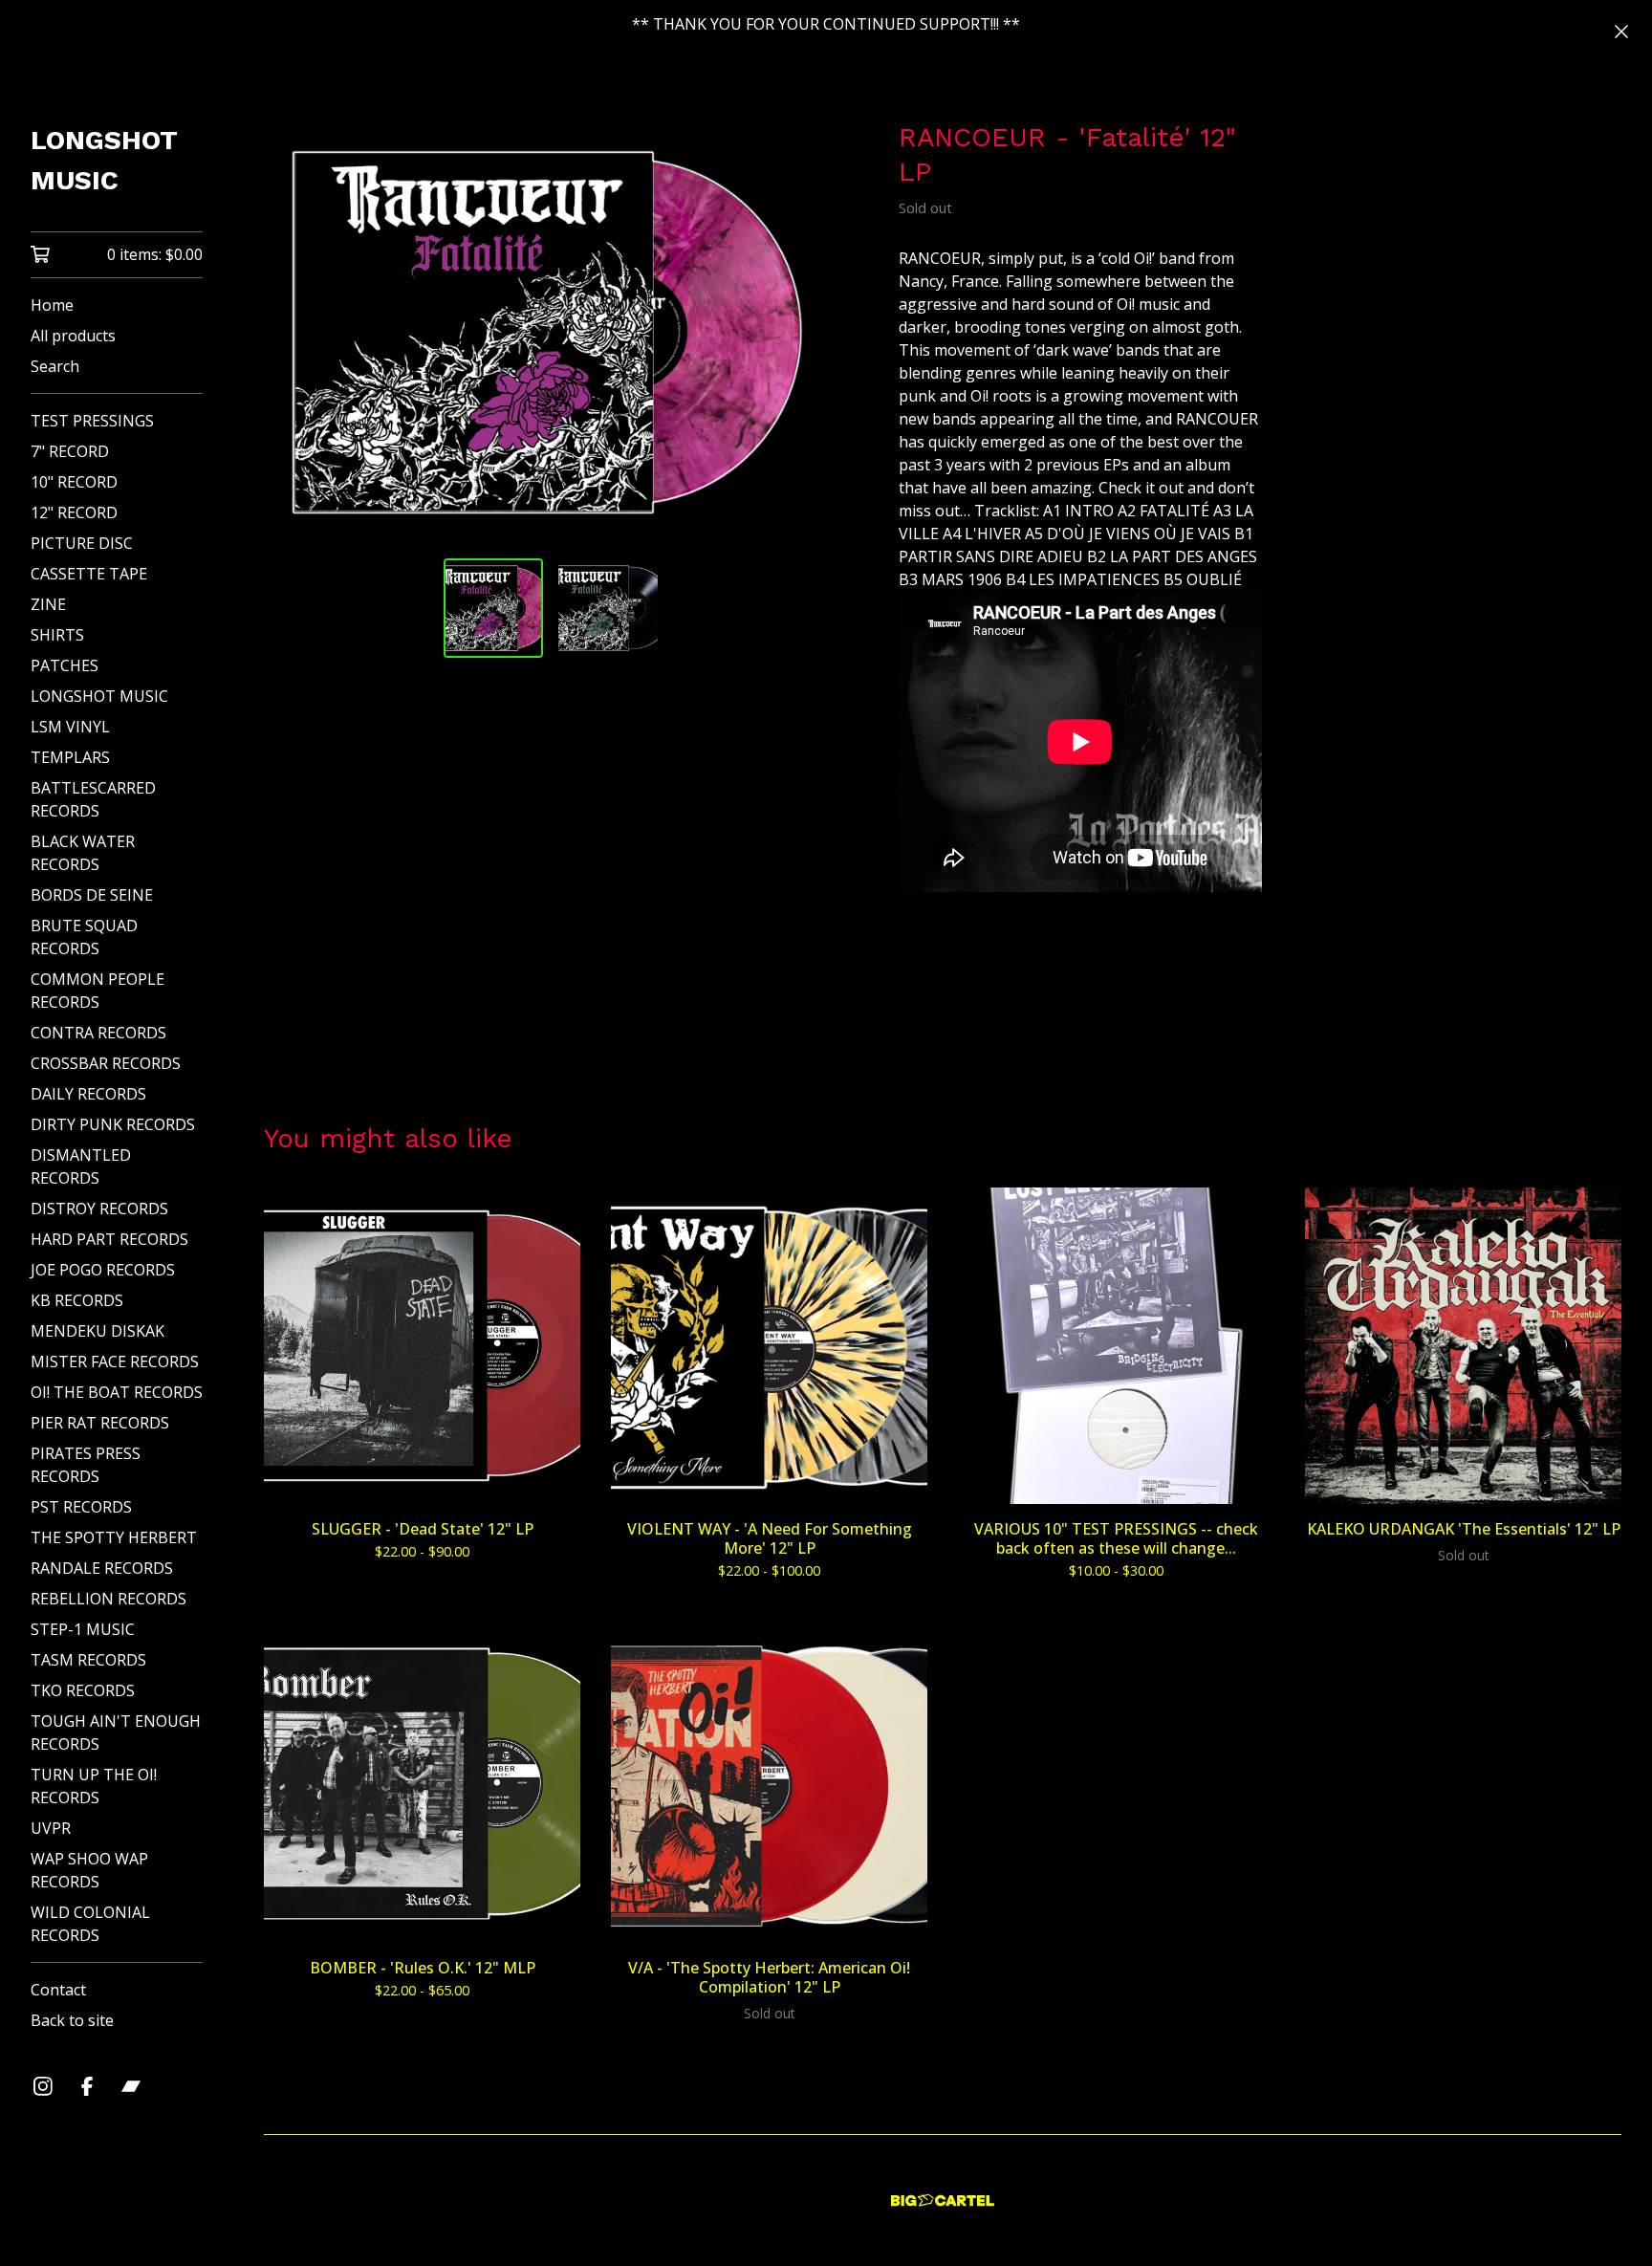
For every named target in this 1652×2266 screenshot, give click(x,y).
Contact (58, 1990)
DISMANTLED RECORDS (81, 1166)
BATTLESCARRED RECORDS (93, 799)
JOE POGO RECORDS (103, 1270)
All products (73, 336)
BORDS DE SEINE (92, 895)
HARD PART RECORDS (109, 1239)
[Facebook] (87, 2086)
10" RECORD (74, 482)
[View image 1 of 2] (493, 608)
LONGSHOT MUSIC (104, 160)
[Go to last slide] (291, 332)
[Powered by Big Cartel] (943, 2201)
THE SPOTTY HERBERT (114, 1537)
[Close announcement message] (1621, 32)
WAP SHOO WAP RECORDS (89, 1870)
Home (52, 305)
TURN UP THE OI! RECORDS (94, 1786)
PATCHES (65, 665)
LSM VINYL (70, 727)
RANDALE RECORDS (102, 1568)
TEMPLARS (70, 757)
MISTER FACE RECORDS (115, 1362)
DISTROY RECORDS (99, 1209)
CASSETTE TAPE (89, 574)
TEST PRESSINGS (92, 421)
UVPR (51, 1828)
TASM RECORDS (88, 1660)
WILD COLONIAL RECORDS (90, 1924)
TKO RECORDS (83, 1690)
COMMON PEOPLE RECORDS (98, 991)
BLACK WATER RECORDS (83, 853)
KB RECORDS (77, 1300)
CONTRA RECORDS (98, 1033)
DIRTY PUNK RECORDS (113, 1124)
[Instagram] (43, 2086)
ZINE (48, 604)
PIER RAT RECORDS (100, 1423)
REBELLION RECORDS (109, 1599)
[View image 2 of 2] (608, 608)
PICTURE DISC (82, 543)
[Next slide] (811, 332)
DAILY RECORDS (88, 1094)
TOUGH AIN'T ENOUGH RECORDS (116, 1732)
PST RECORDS (81, 1507)
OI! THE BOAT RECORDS (117, 1392)
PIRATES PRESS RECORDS (86, 1465)
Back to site (72, 2020)
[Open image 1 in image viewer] (551, 332)
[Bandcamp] (131, 2086)
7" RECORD (70, 451)
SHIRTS (57, 635)
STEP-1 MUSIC (83, 1629)
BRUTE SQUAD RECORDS (84, 937)
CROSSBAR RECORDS (106, 1063)
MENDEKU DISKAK (98, 1331)
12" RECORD (74, 512)
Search (55, 366)
